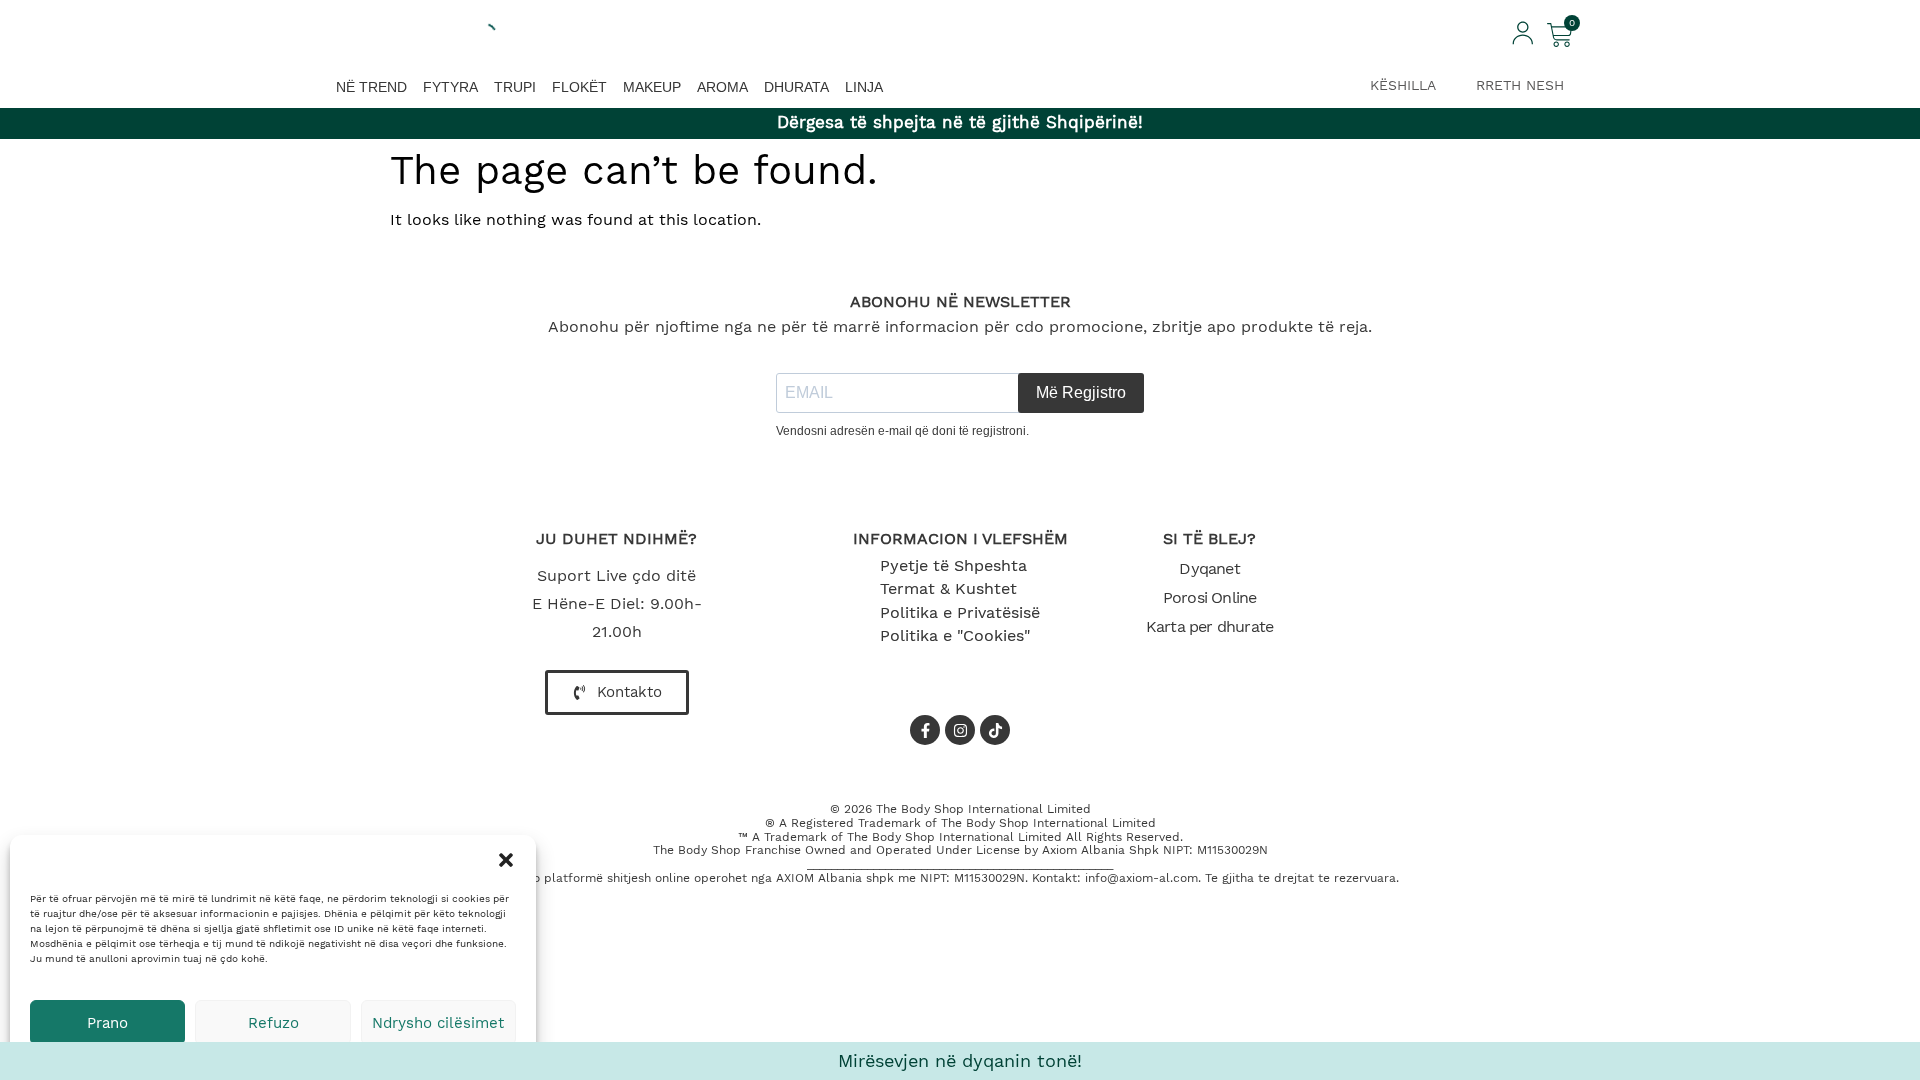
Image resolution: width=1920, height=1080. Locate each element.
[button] (506, 860)
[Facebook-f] (925, 730)
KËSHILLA (1403, 85)
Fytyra (450, 87)
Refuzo (273, 1023)
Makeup (652, 87)
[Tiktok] (995, 730)
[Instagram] (960, 730)
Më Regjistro (1081, 392)
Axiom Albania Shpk (1100, 850)
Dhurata (796, 87)
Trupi (515, 87)
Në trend (371, 87)
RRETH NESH (1520, 85)
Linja (864, 87)
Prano (107, 1023)
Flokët (579, 87)
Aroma (722, 87)
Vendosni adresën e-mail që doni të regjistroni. (902, 431)
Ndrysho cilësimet (438, 1023)
